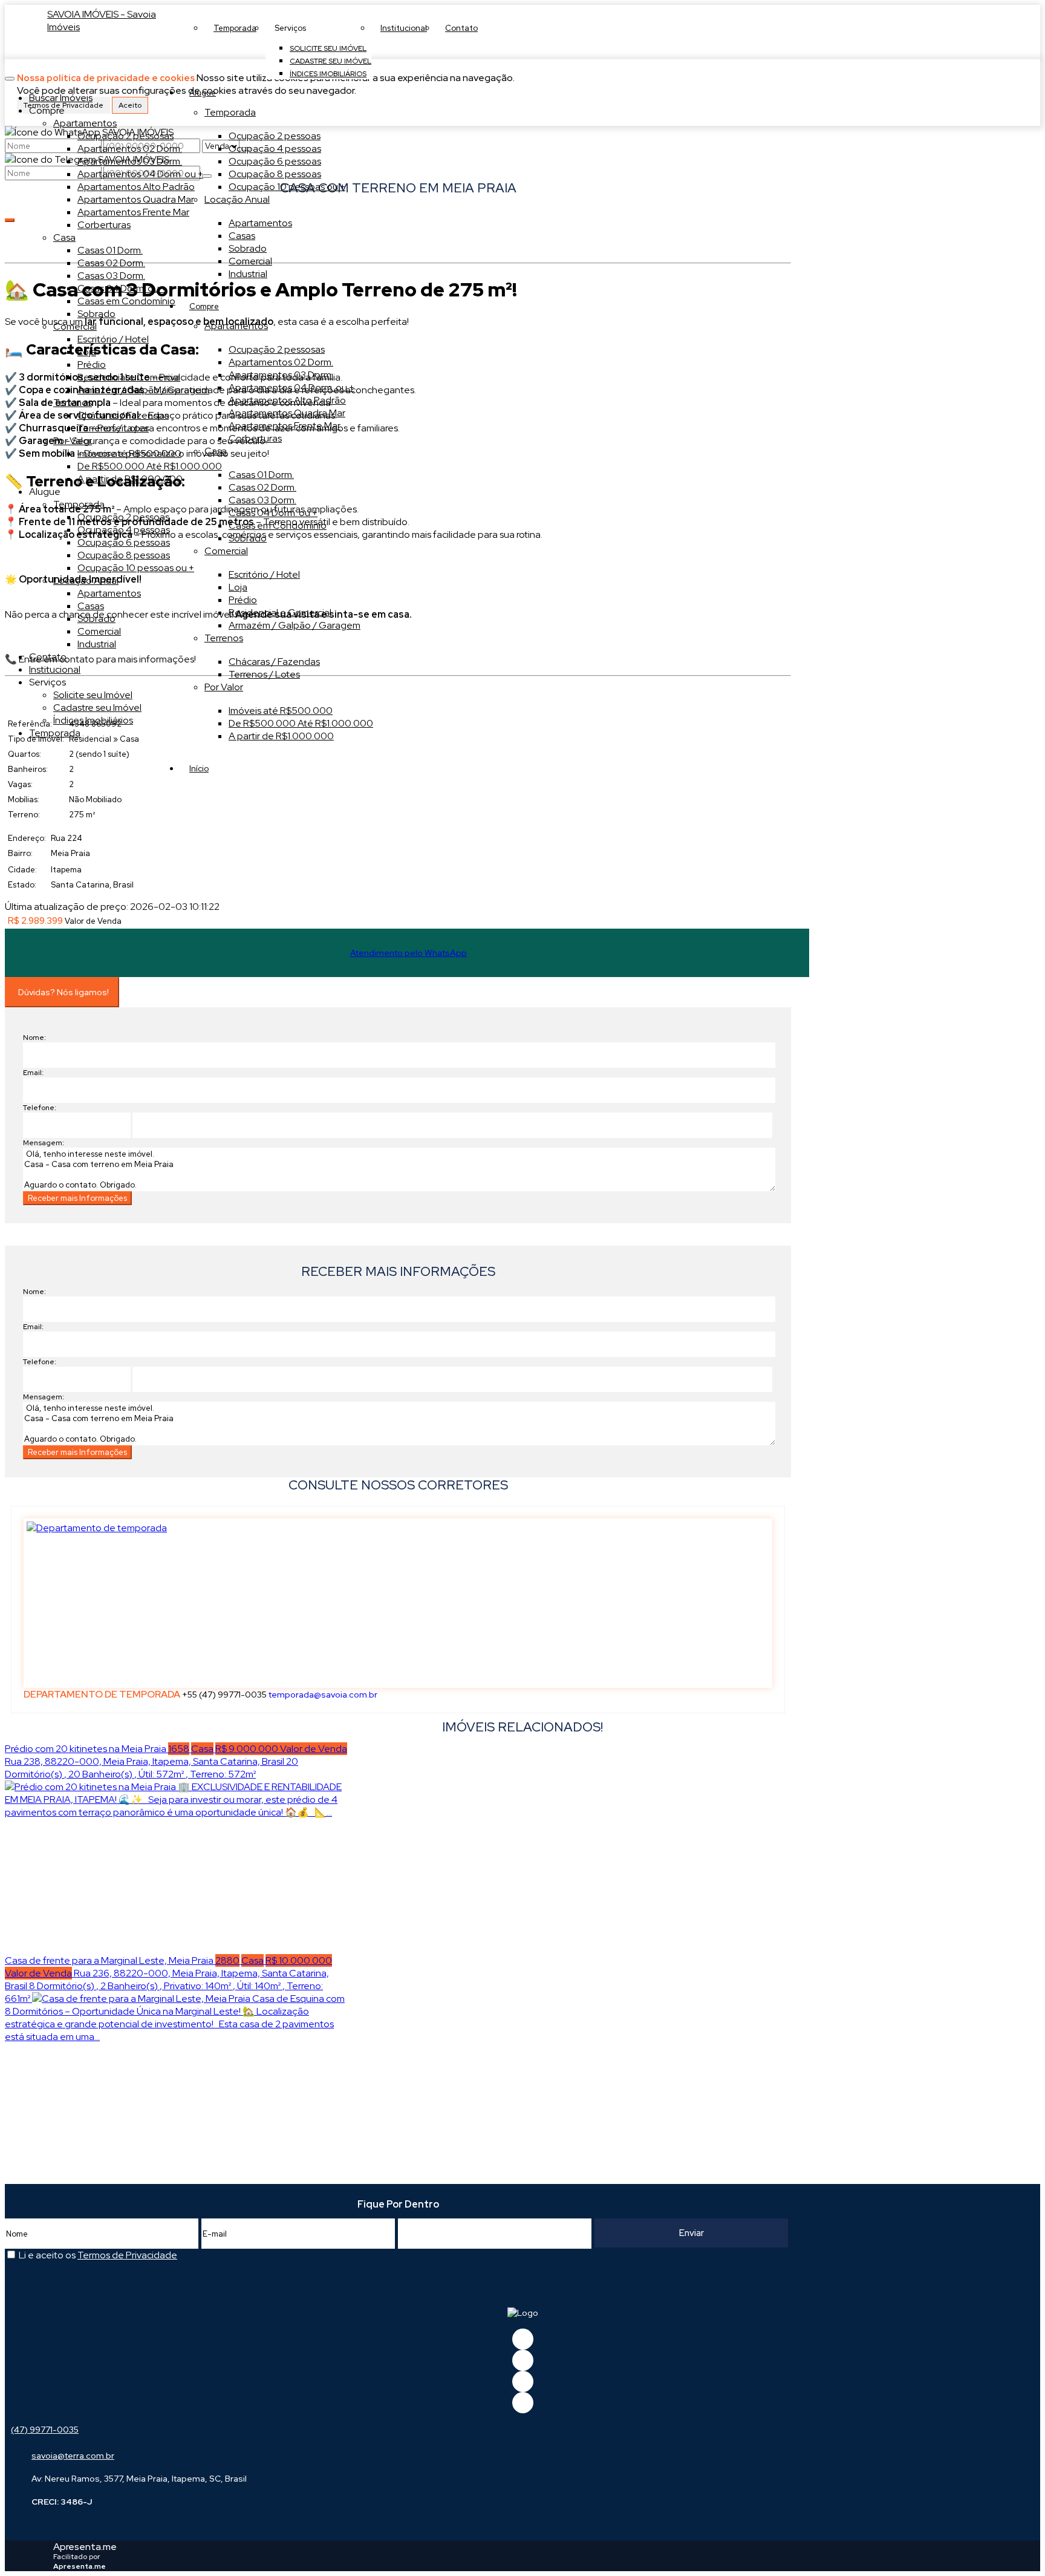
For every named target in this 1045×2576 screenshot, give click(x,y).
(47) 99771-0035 (45, 2430)
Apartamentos (260, 223)
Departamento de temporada (102, 1694)
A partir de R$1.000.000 (281, 736)
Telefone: (40, 1108)
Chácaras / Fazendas (274, 662)
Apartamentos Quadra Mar (287, 413)
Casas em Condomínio (278, 525)
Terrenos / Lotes (264, 674)
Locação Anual (237, 199)
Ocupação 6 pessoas (275, 161)
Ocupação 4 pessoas (275, 149)
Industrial (248, 274)
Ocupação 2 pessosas (277, 349)
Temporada (230, 112)
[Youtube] (523, 2360)
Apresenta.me (85, 2547)
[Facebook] (523, 2339)
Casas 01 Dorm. (261, 475)
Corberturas (255, 438)
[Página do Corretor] (97, 1528)
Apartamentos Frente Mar (285, 426)
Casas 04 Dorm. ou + (273, 513)
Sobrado (248, 248)
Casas (242, 236)
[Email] (523, 2381)
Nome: (34, 1038)
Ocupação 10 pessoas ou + (287, 187)
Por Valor (224, 687)
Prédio (243, 600)
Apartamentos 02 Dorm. (281, 362)
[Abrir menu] (10, 75)
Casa (216, 451)
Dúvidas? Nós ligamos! (63, 992)
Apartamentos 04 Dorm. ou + (291, 387)
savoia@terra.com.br (73, 2456)
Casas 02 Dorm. (262, 487)
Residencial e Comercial (280, 613)
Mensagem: (44, 1143)
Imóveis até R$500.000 (281, 711)
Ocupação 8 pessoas (275, 174)
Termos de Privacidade (127, 2255)
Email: (33, 1073)
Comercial (250, 261)
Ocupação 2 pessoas (275, 136)
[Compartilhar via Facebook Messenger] (410, 1238)
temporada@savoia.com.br (323, 1695)
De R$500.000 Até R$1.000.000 (301, 723)
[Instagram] (523, 2403)
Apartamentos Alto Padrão (287, 400)
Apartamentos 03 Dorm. (281, 375)
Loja (238, 587)
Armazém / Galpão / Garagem (295, 625)
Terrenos (224, 638)
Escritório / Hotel (264, 574)
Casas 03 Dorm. (262, 500)
